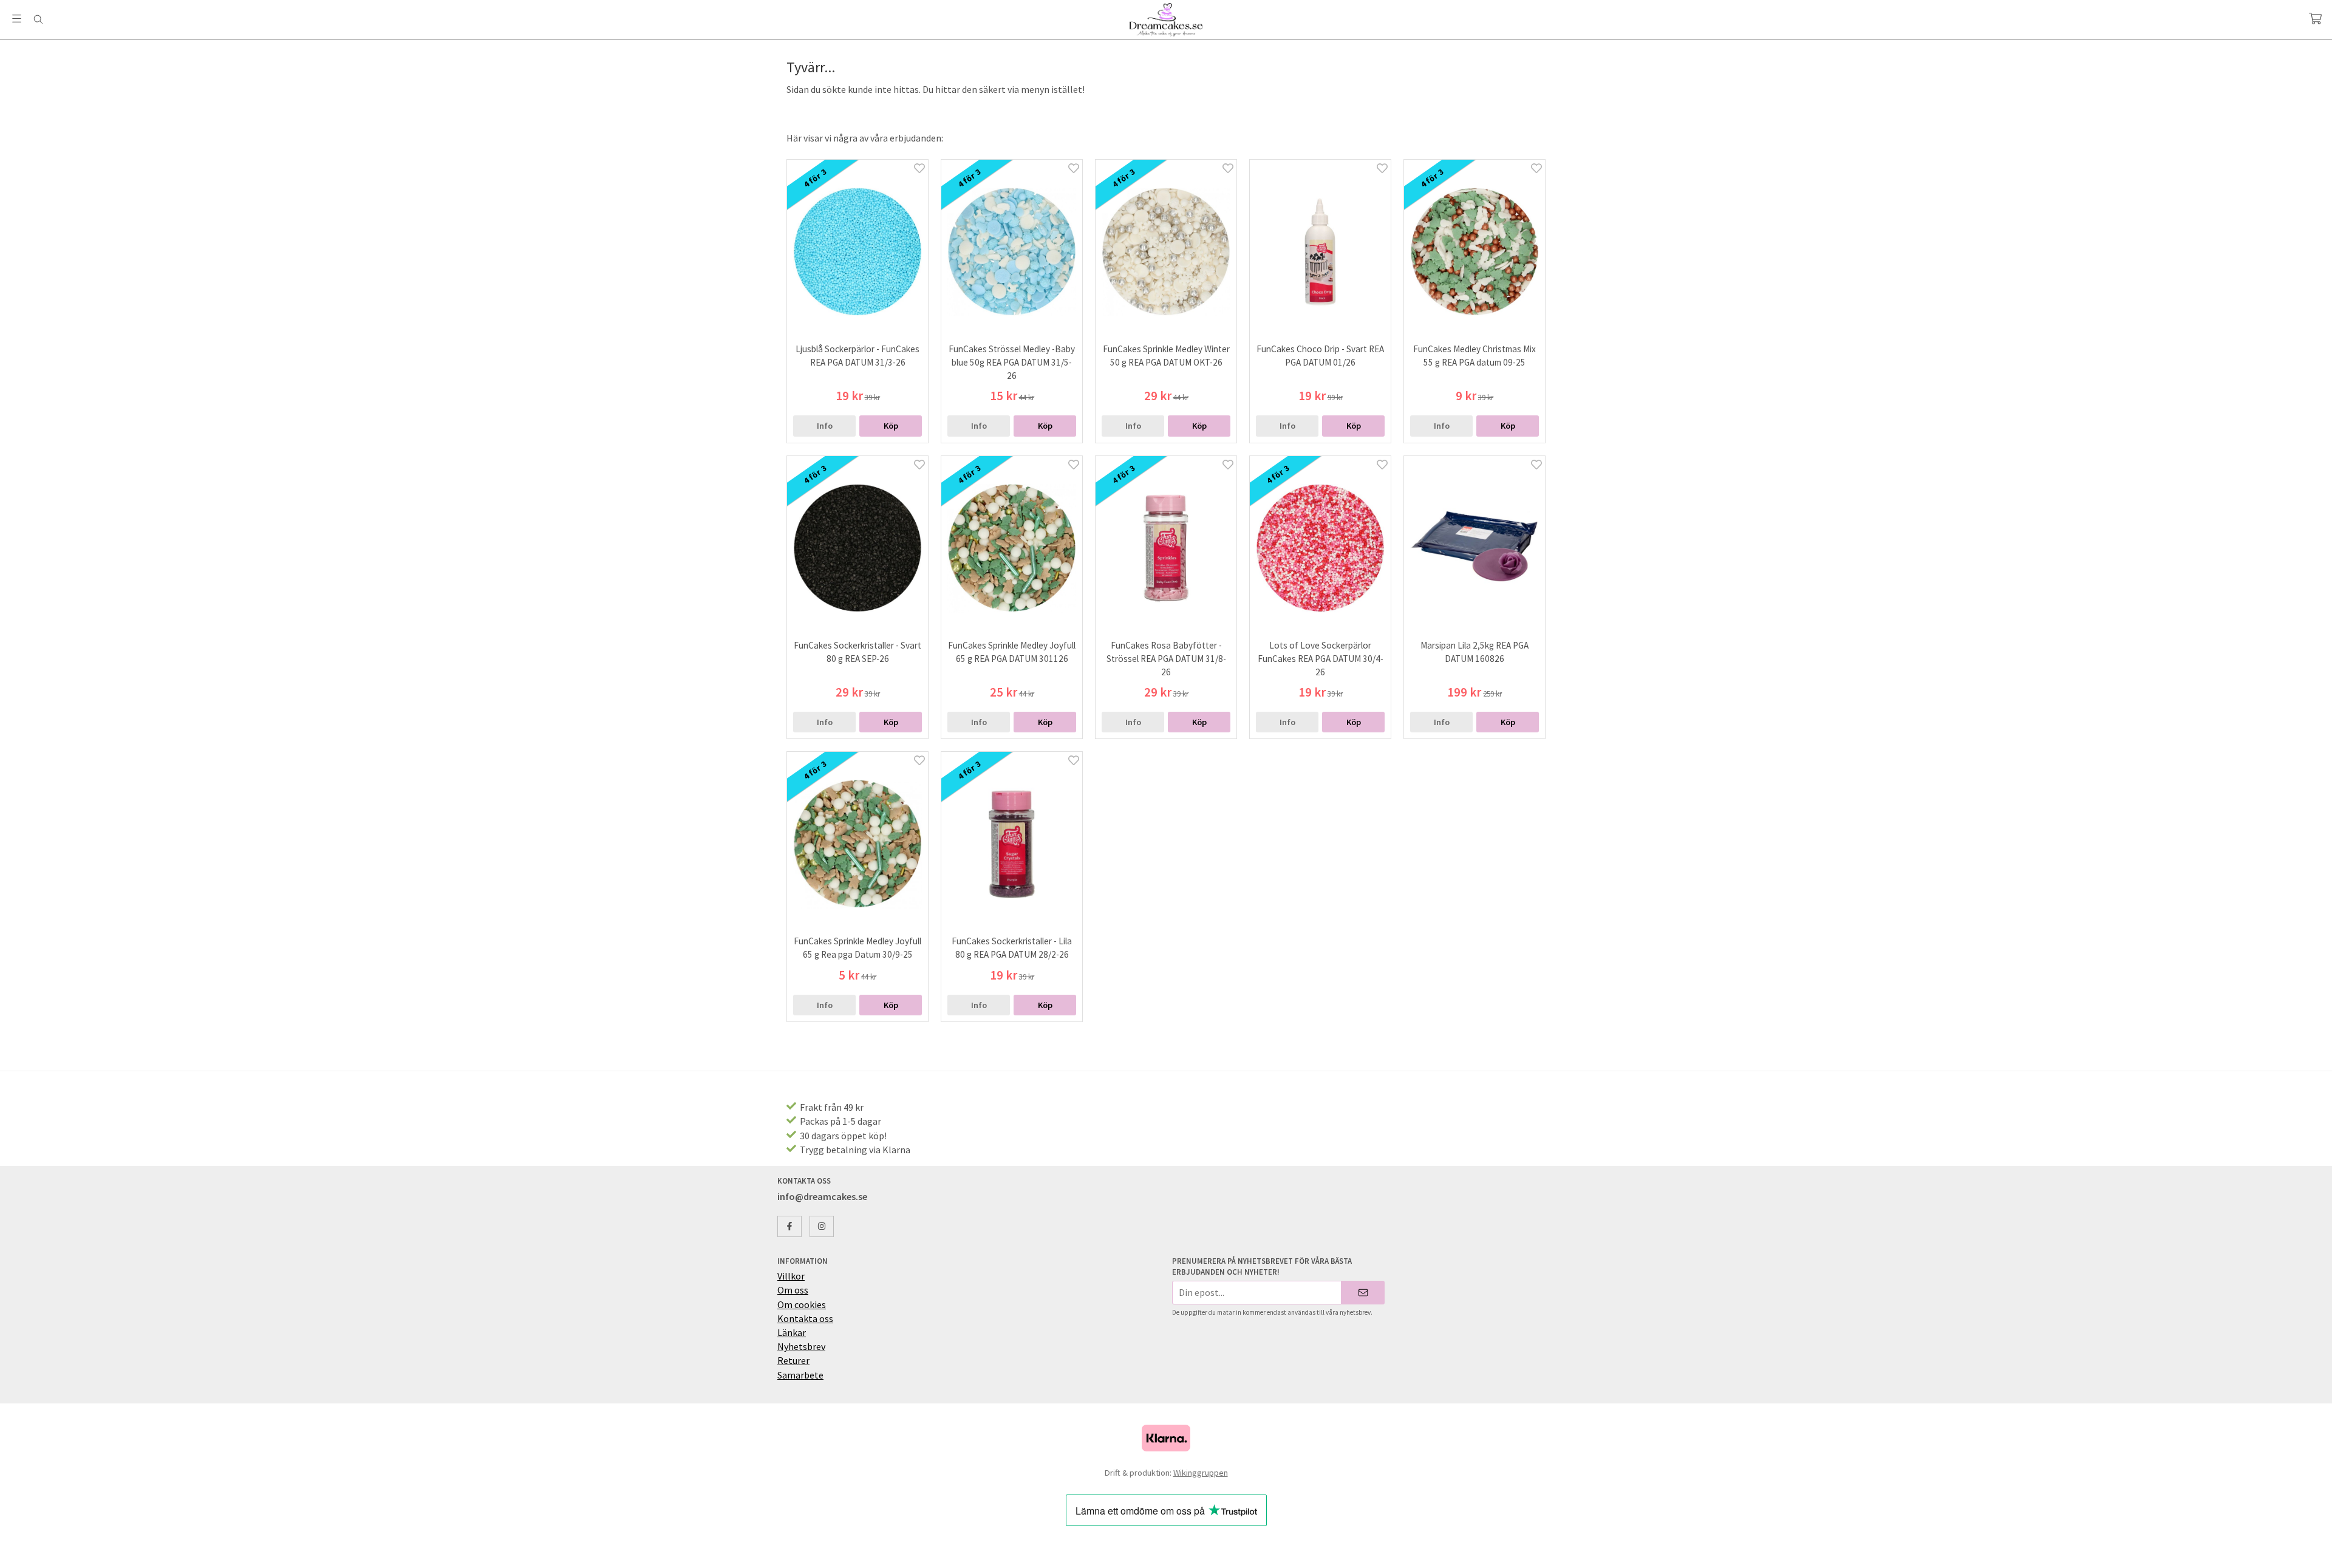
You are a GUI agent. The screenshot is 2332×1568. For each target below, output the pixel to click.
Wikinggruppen (1201, 1473)
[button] (891, 426)
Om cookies (802, 1304)
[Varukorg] (2315, 19)
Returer (793, 1360)
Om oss (793, 1290)
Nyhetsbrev (801, 1346)
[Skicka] (1363, 1293)
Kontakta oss (805, 1318)
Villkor (791, 1276)
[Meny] (17, 19)
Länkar (792, 1332)
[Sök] (38, 19)
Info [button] (825, 426)
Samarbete (800, 1375)
